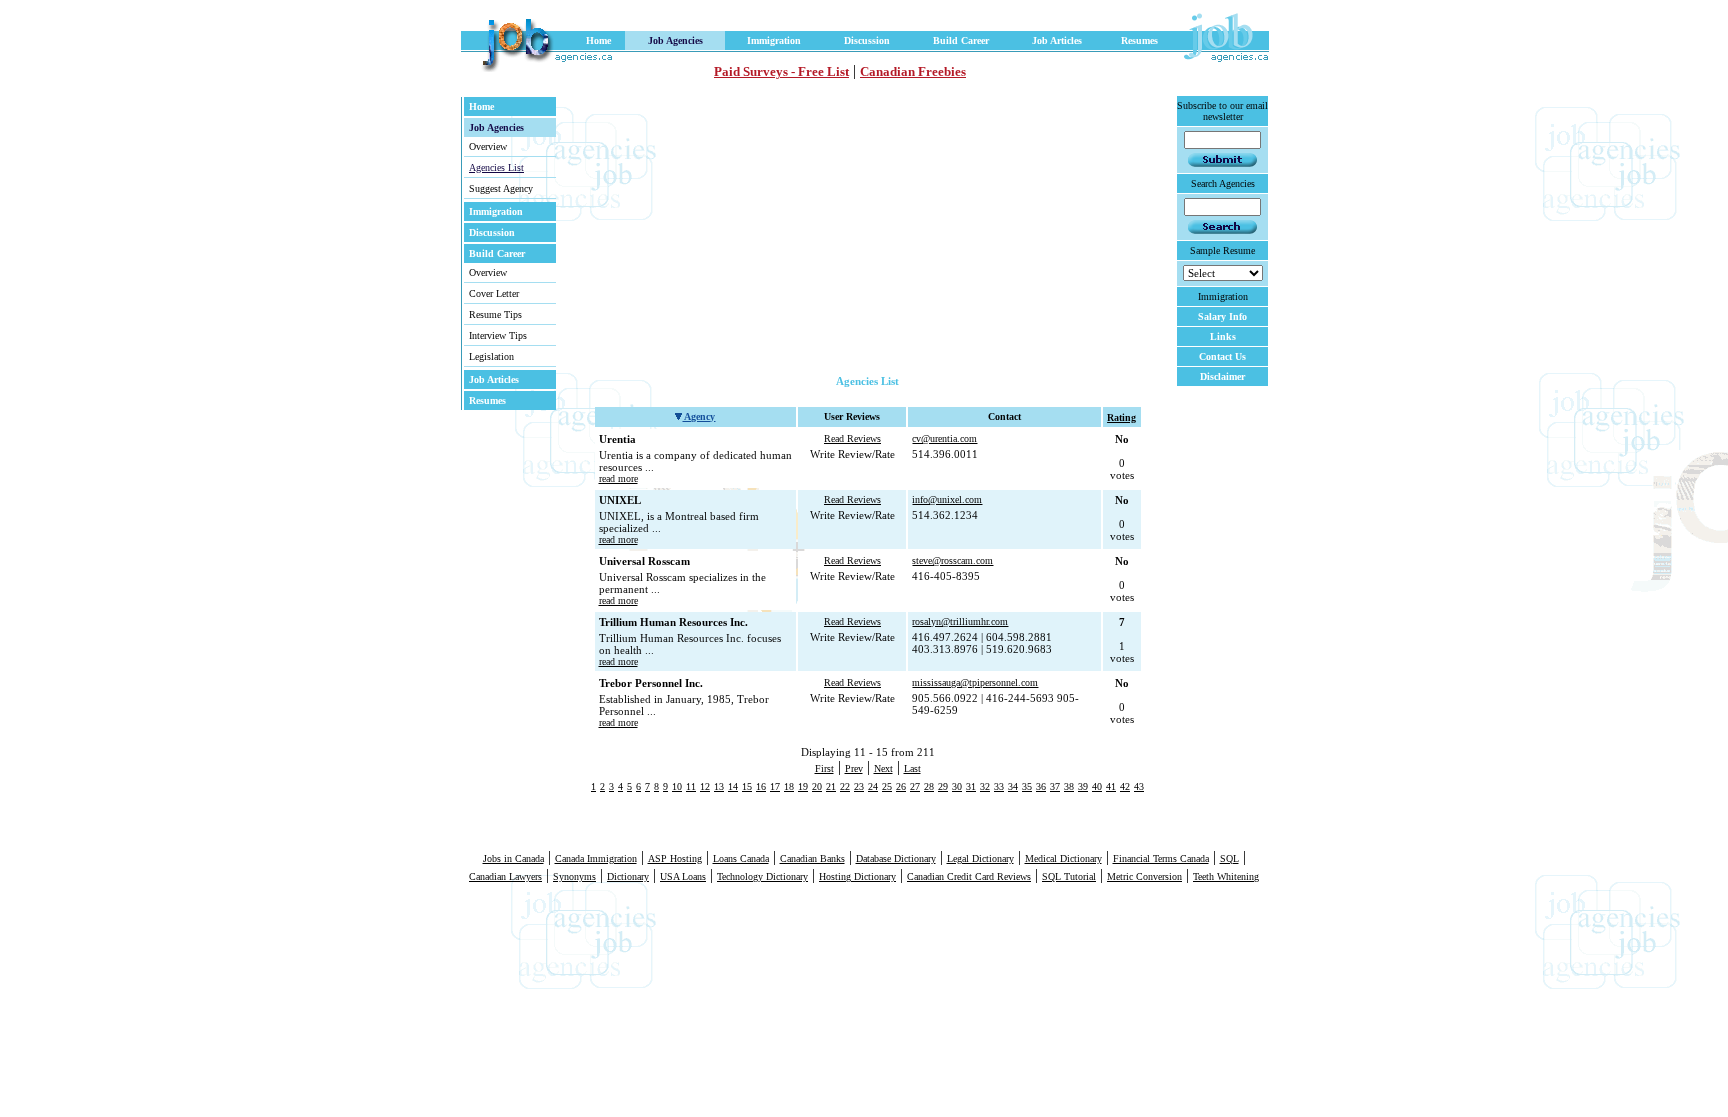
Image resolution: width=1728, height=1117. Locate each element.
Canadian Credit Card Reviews (969, 876)
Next (883, 768)
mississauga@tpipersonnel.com (975, 682)
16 (761, 786)
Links (1223, 336)
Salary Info (1222, 316)
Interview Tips (498, 335)
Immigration (774, 40)
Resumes (1139, 40)
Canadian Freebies (913, 71)
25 (887, 786)
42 (1125, 786)
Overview (488, 146)
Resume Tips (495, 314)
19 (803, 786)
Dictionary (628, 876)
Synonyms (574, 876)
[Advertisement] (785, 235)
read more (618, 478)
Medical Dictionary (1063, 858)
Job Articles (1057, 40)
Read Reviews (852, 438)
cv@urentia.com (944, 438)
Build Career (961, 40)
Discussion (867, 40)
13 (719, 786)
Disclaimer (1222, 376)
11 (691, 786)
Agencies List (496, 167)
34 (1013, 786)
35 (1027, 786)
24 (873, 786)
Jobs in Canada (513, 858)
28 (929, 786)
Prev (854, 768)
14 (733, 786)
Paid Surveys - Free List (781, 71)
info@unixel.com (947, 499)
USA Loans (683, 876)
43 (1139, 786)
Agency (698, 416)
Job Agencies (675, 40)
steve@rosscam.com (952, 560)
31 (971, 786)
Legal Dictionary (980, 858)
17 (775, 786)
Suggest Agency (501, 188)
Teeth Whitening (1226, 876)
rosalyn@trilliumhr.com (960, 621)
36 (1041, 786)
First (824, 768)
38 (1069, 786)
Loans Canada (741, 858)
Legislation (491, 356)
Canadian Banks (812, 858)
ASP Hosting (675, 858)
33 (999, 786)
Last (912, 768)
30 (957, 786)
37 (1055, 786)
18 (789, 786)
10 (677, 786)
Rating (1121, 417)
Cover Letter (494, 293)
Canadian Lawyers (505, 876)
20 (817, 786)
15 (747, 786)
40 (1097, 786)
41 (1111, 786)
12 (705, 786)
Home (598, 40)
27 (915, 786)
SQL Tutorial (1069, 876)
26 (901, 786)
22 (845, 786)
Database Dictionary (896, 858)
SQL (1229, 858)
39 (1083, 786)
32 (985, 786)
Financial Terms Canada (1161, 858)
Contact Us (1222, 356)
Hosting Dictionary (857, 876)
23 (859, 786)
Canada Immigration (596, 858)
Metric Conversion (1144, 876)
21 (831, 786)
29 (943, 786)
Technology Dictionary (762, 876)
